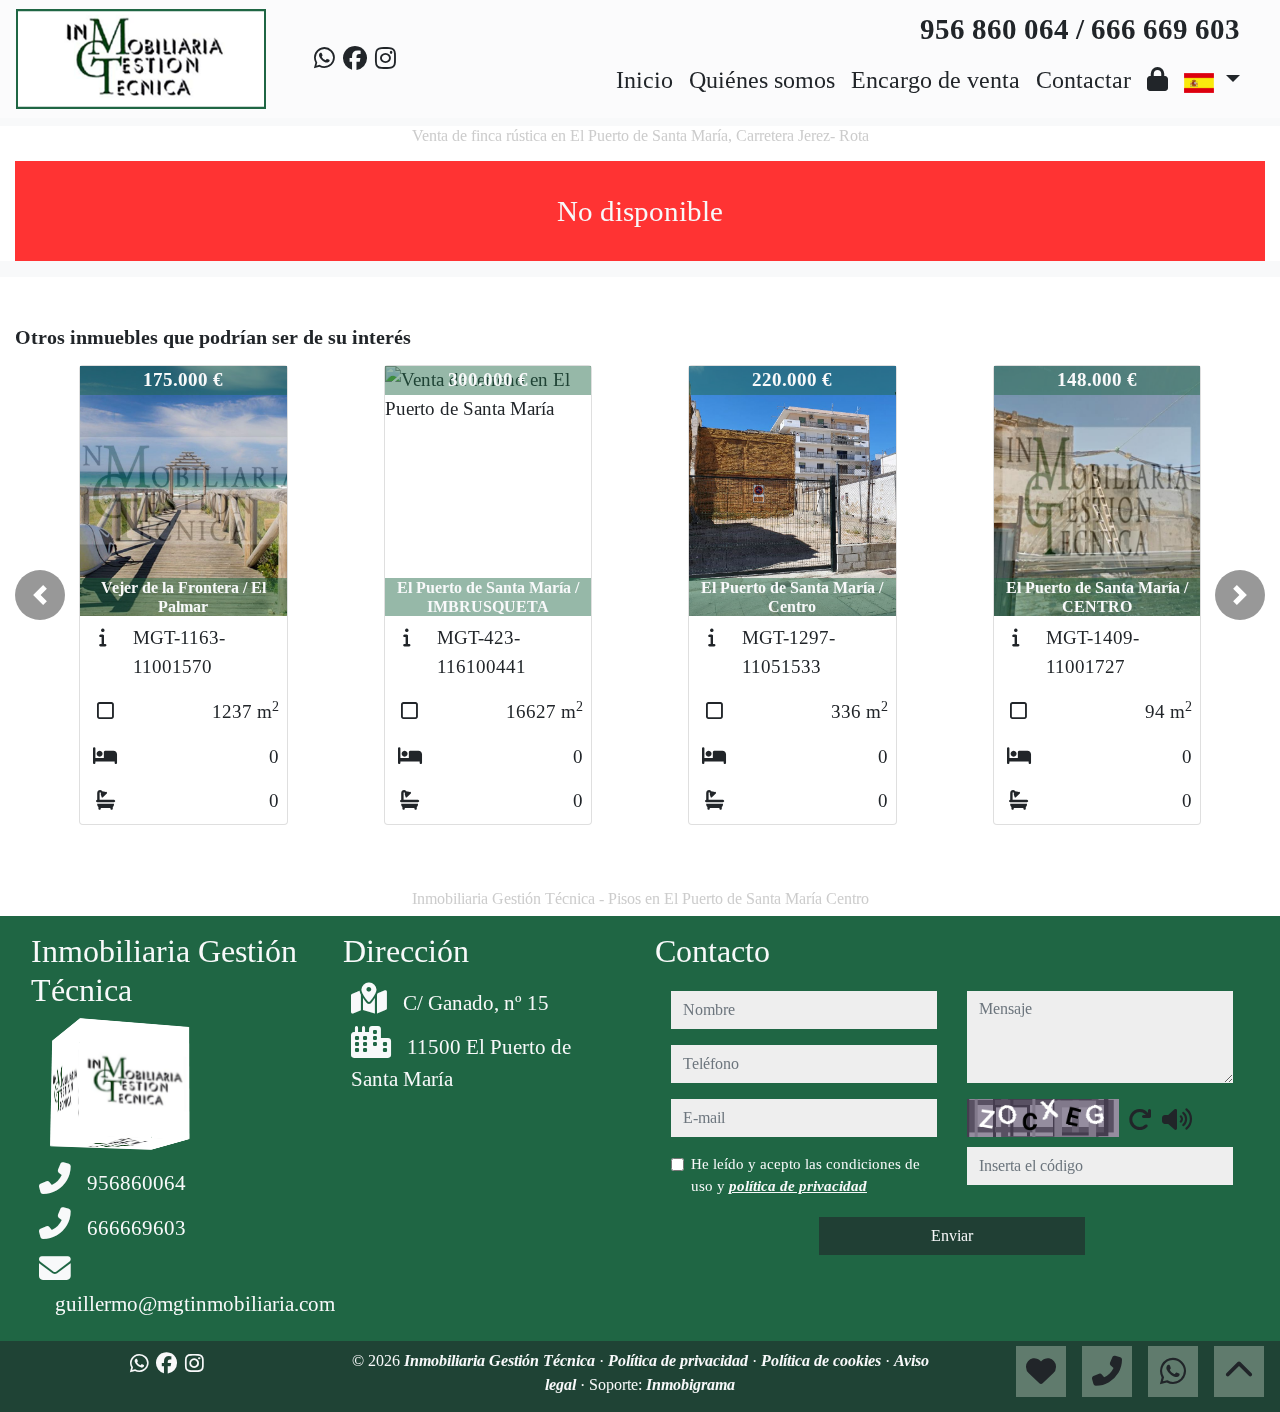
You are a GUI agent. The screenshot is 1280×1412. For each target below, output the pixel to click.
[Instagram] (385, 59)
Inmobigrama (690, 1384)
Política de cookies (823, 1360)
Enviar (952, 1235)
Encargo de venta (935, 80)
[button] (40, 595)
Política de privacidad (680, 1360)
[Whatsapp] (324, 59)
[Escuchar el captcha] (1177, 1119)
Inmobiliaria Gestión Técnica (501, 1360)
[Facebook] (355, 59)
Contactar (1083, 80)
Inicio (644, 80)
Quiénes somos (762, 80)
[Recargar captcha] (1140, 1119)
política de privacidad (798, 1186)
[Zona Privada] (1157, 80)
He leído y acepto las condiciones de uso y (805, 1175)
